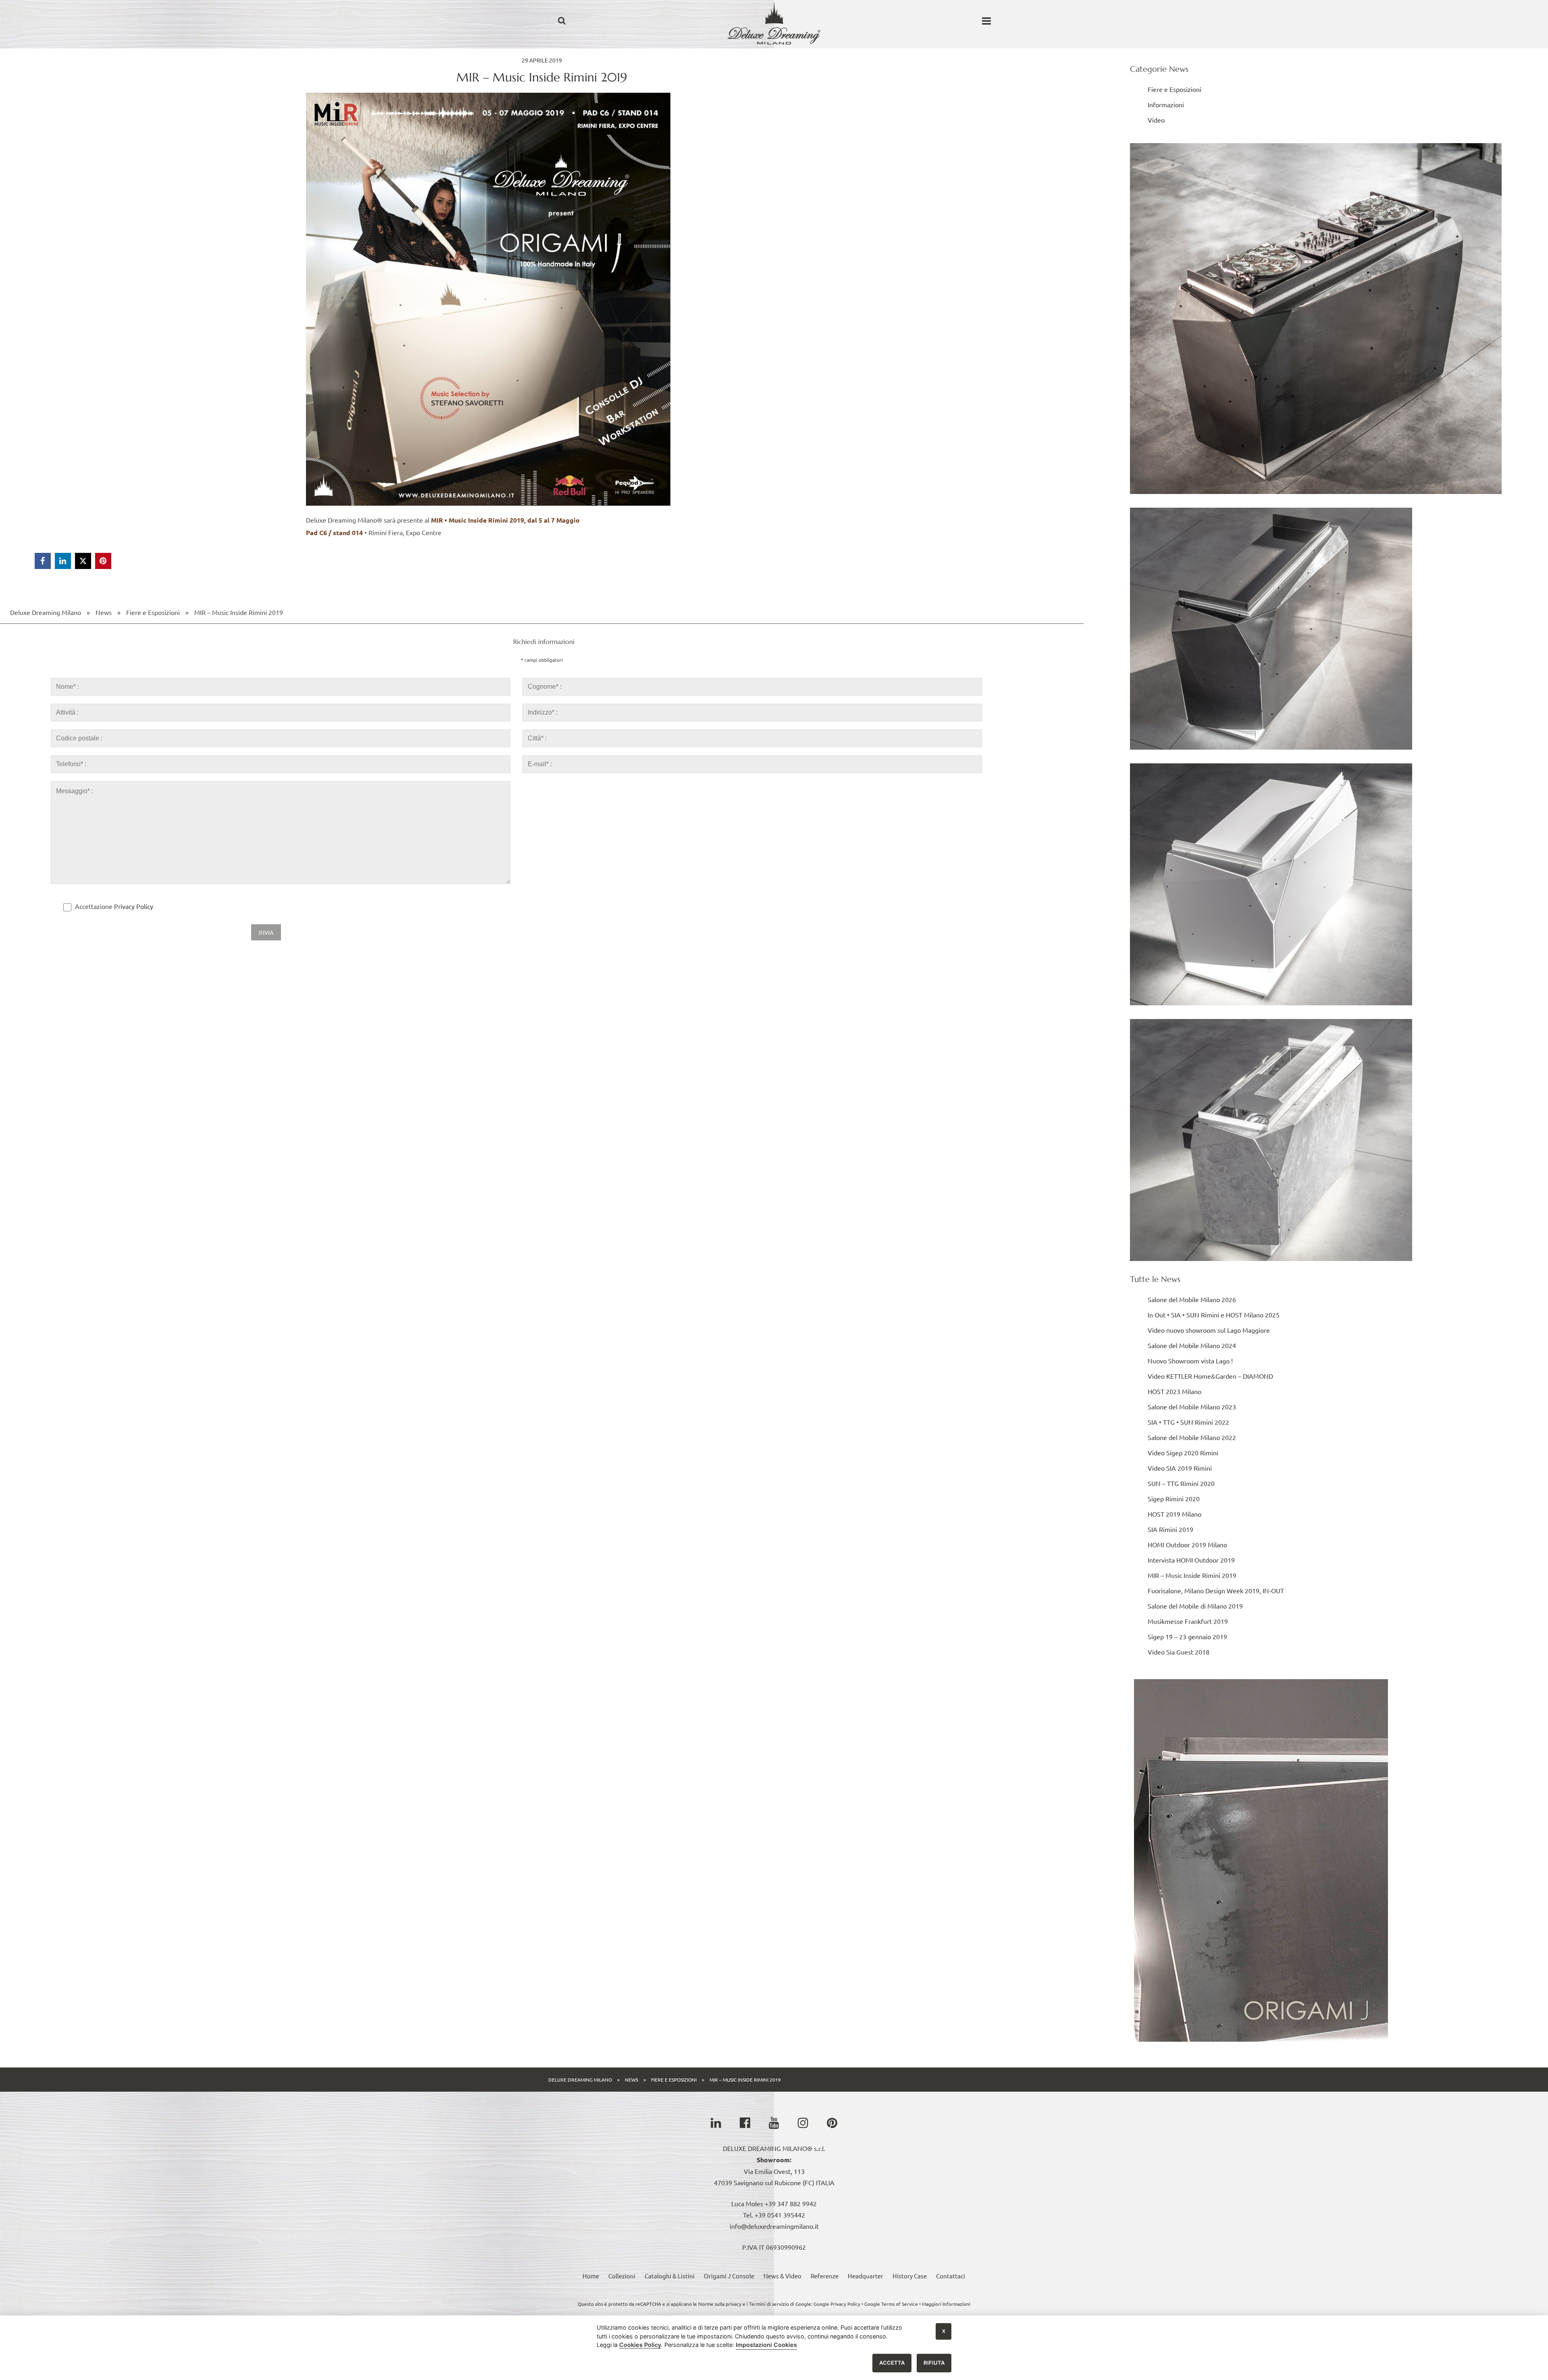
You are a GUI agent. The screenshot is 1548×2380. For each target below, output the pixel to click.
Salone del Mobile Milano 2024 (1192, 1345)
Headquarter (866, 2276)
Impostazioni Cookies (766, 2345)
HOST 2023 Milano (1175, 1391)
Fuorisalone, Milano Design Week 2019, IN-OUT (1216, 1590)
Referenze (825, 2276)
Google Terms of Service (891, 2304)
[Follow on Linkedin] (716, 2123)
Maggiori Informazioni (946, 2304)
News (104, 612)
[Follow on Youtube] (774, 2123)
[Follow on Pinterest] (832, 2123)
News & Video (782, 2276)
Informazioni (1166, 104)
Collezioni (622, 2276)
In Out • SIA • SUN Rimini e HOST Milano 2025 (1214, 1315)
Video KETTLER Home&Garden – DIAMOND (1210, 1376)
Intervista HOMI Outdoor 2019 (1191, 1560)
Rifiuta (934, 2363)
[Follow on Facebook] (745, 2123)
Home (591, 2276)
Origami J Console (729, 2276)
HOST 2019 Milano (1175, 1514)
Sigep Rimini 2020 (1174, 1498)
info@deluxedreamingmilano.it (774, 2226)
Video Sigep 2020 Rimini (1183, 1453)
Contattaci (951, 2276)
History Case (910, 2276)
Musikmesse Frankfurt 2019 (1188, 1621)
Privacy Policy (134, 906)
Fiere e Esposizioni (153, 612)
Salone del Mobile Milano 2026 (1192, 1299)
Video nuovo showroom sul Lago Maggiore (1209, 1330)
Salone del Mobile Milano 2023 (1192, 1407)
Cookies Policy (640, 2345)
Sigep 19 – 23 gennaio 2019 (1187, 1636)
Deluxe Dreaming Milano (46, 612)
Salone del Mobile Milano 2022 (1192, 1437)
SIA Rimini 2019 (1170, 1529)
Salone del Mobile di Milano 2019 (1195, 1606)
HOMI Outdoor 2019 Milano (1187, 1544)
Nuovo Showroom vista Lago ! (1190, 1361)
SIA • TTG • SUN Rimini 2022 (1188, 1422)
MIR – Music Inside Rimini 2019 (239, 612)
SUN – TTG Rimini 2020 (1181, 1483)
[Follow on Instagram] (803, 2123)
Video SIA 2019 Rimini (1180, 1468)
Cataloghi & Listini (670, 2276)
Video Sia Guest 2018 (1179, 1652)
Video (1156, 120)
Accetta (892, 2363)
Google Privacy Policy (837, 2304)
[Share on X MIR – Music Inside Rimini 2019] (83, 561)
